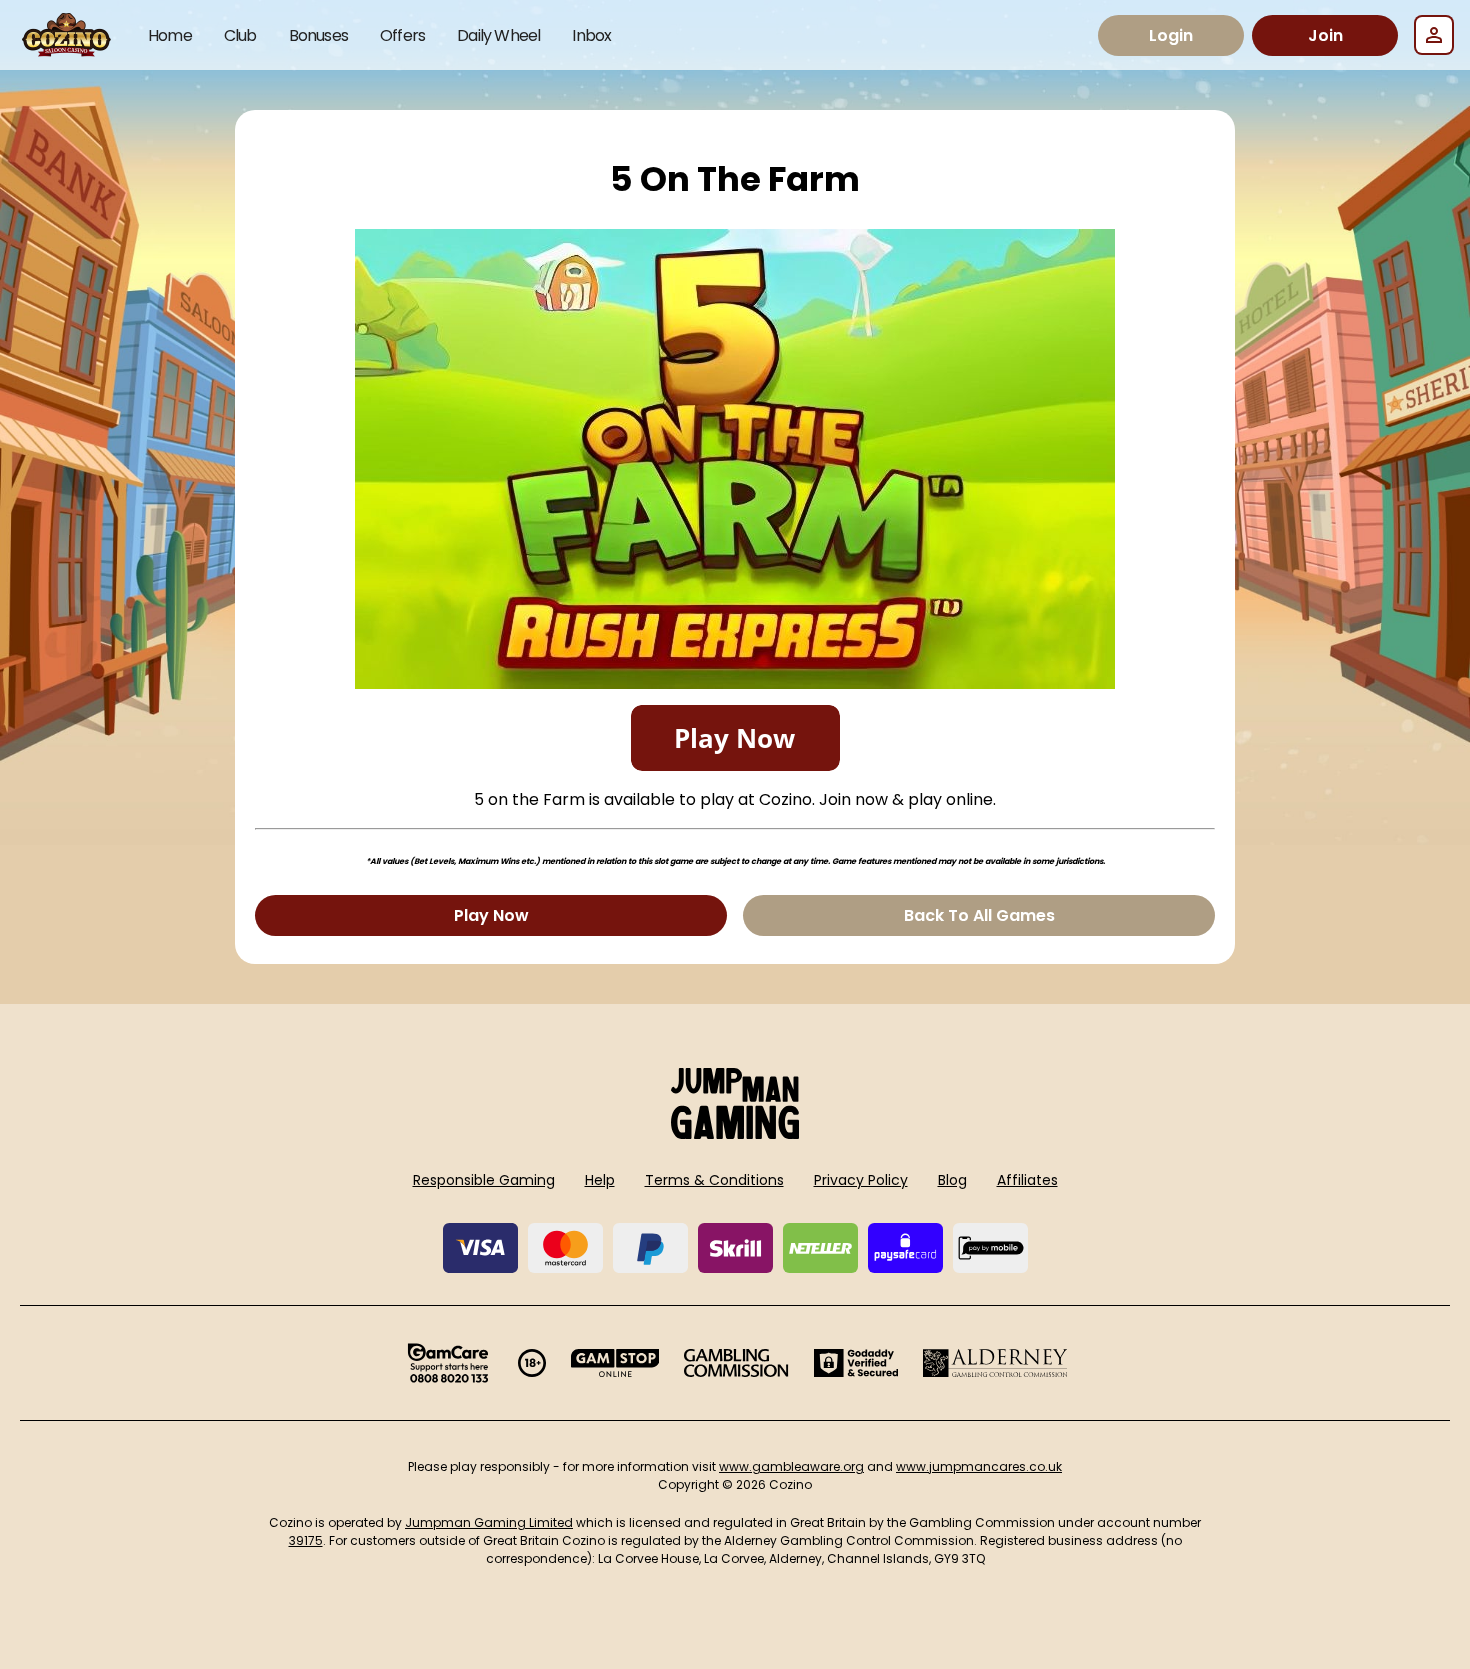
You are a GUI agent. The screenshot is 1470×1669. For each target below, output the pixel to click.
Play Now (491, 915)
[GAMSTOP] (615, 1363)
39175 (306, 1540)
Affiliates (1027, 1180)
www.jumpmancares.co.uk (979, 1466)
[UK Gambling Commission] (736, 1363)
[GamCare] (448, 1363)
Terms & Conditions (714, 1180)
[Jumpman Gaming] (735, 1133)
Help (600, 1180)
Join (1325, 35)
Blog (952, 1180)
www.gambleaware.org (791, 1466)
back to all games (979, 915)
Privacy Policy (861, 1180)
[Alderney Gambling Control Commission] (995, 1363)
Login (1171, 35)
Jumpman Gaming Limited (489, 1522)
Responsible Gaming (484, 1180)
